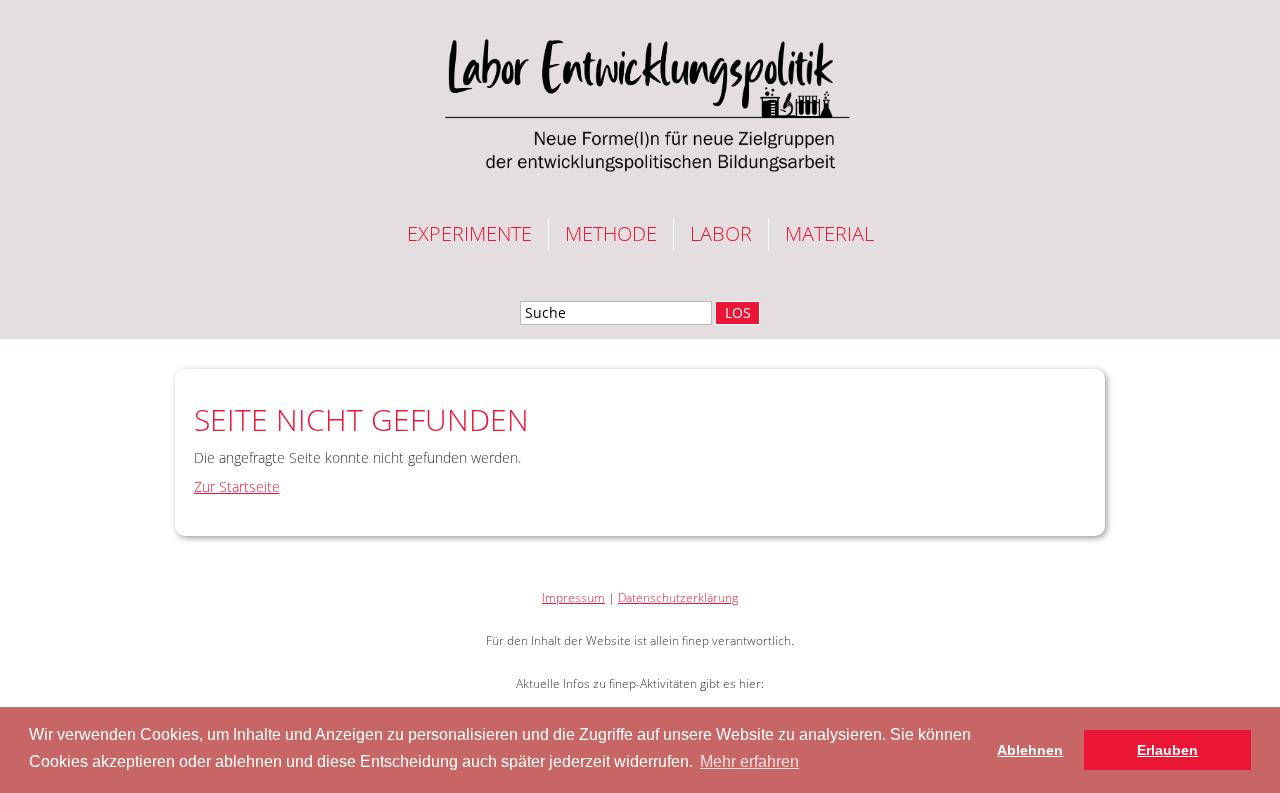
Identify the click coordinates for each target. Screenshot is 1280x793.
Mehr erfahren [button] (749, 761)
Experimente (469, 233)
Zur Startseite (237, 486)
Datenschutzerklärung (678, 597)
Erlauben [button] (1167, 750)
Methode (611, 233)
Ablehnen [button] (1030, 750)
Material (829, 233)
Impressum (573, 597)
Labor (721, 233)
